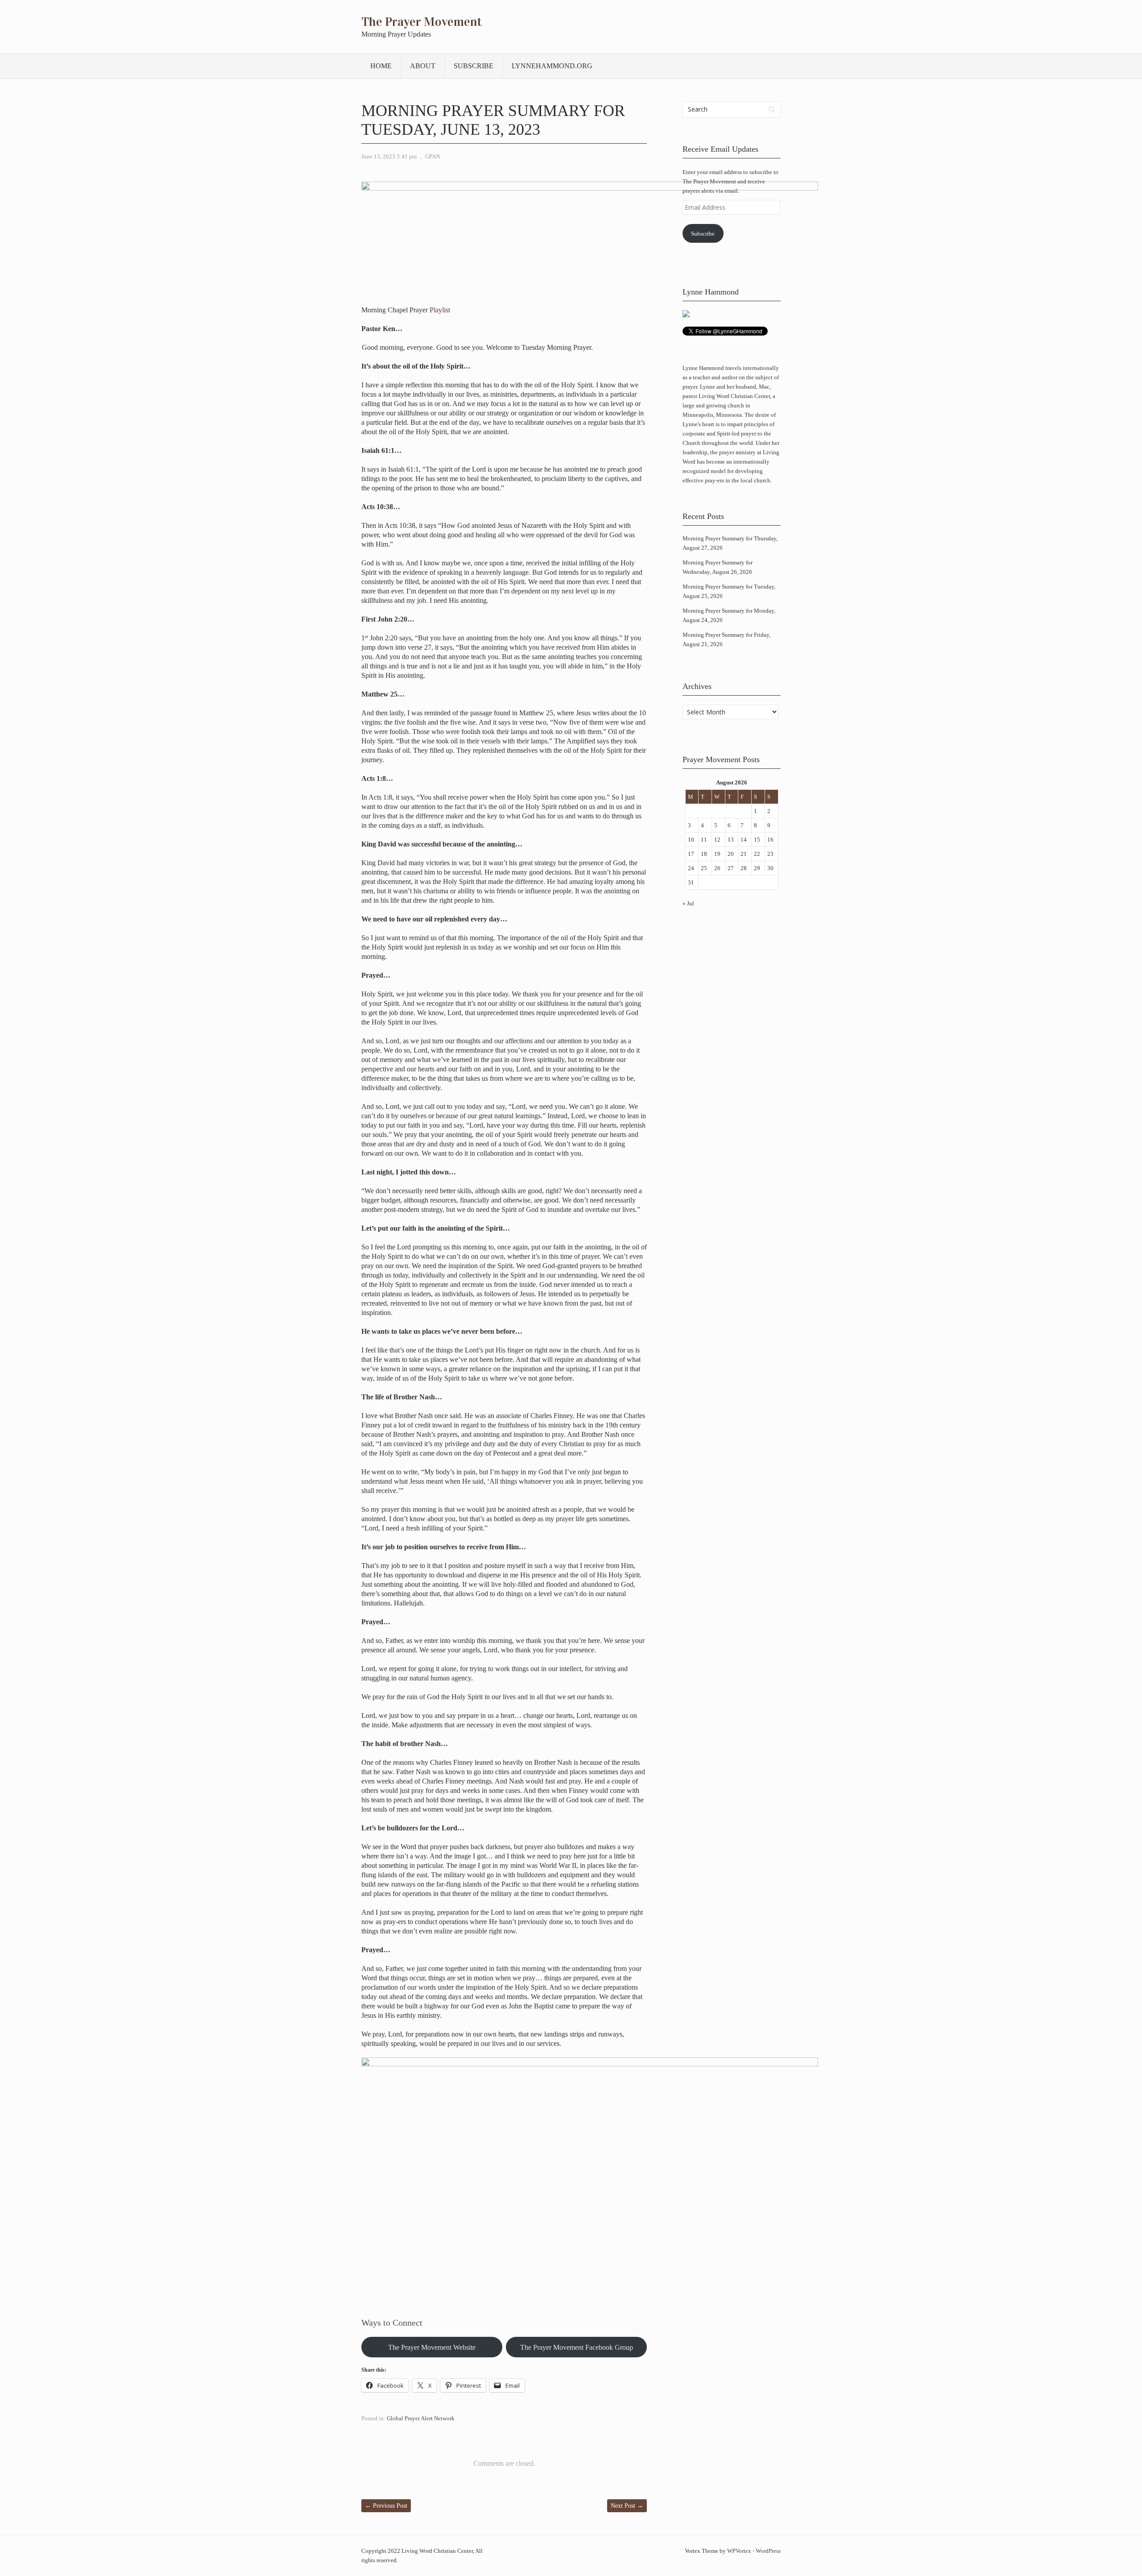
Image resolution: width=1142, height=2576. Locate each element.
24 (691, 868)
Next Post (627, 2506)
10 (691, 840)
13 (731, 840)
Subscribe (474, 66)
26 (717, 868)
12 (717, 840)
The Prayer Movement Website (432, 2347)
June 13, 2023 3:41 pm (389, 156)
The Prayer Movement (422, 22)
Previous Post (386, 2506)
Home (381, 66)
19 (717, 854)
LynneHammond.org (552, 66)
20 (731, 854)
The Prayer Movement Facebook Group (577, 2347)
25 (704, 868)
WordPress (768, 2551)
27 (731, 868)
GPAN (432, 156)
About (423, 66)
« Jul (688, 903)
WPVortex (739, 2551)
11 (704, 840)
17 (691, 854)
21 (744, 854)
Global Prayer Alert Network (421, 2418)
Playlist (440, 310)
